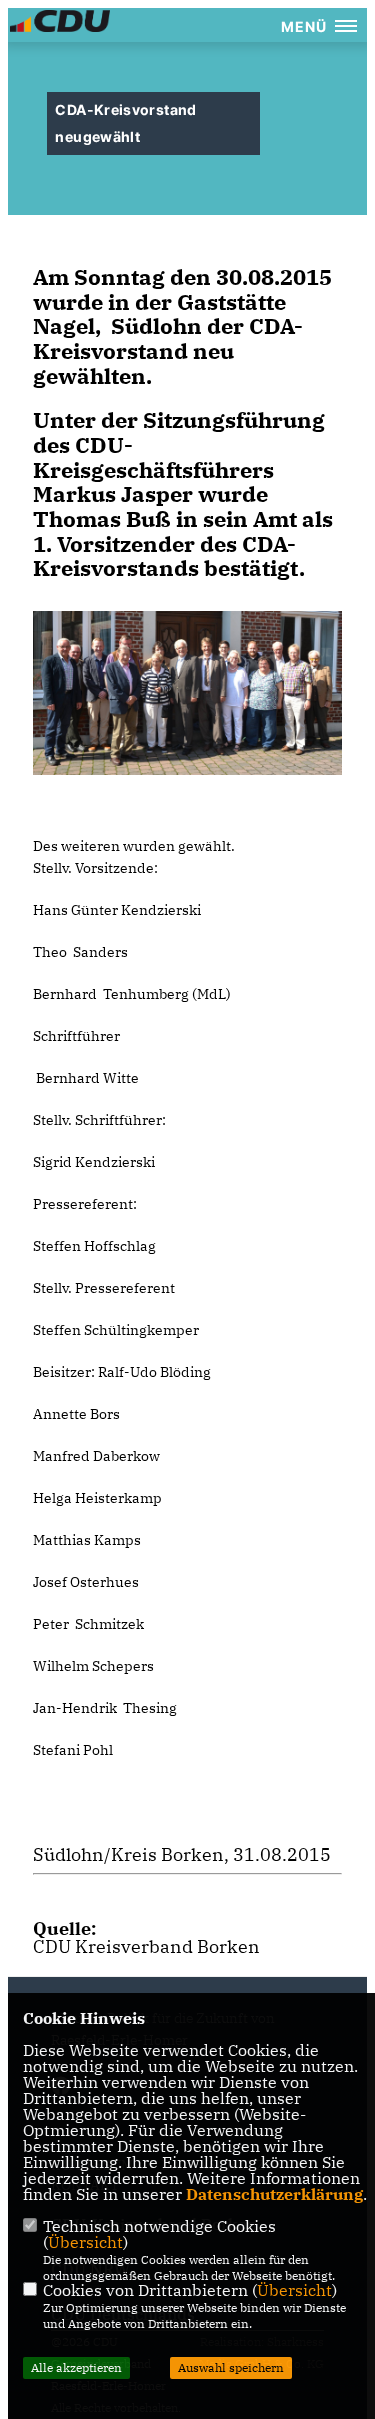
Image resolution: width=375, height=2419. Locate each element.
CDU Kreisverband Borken (146, 1946)
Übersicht (85, 2242)
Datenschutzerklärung (274, 2194)
